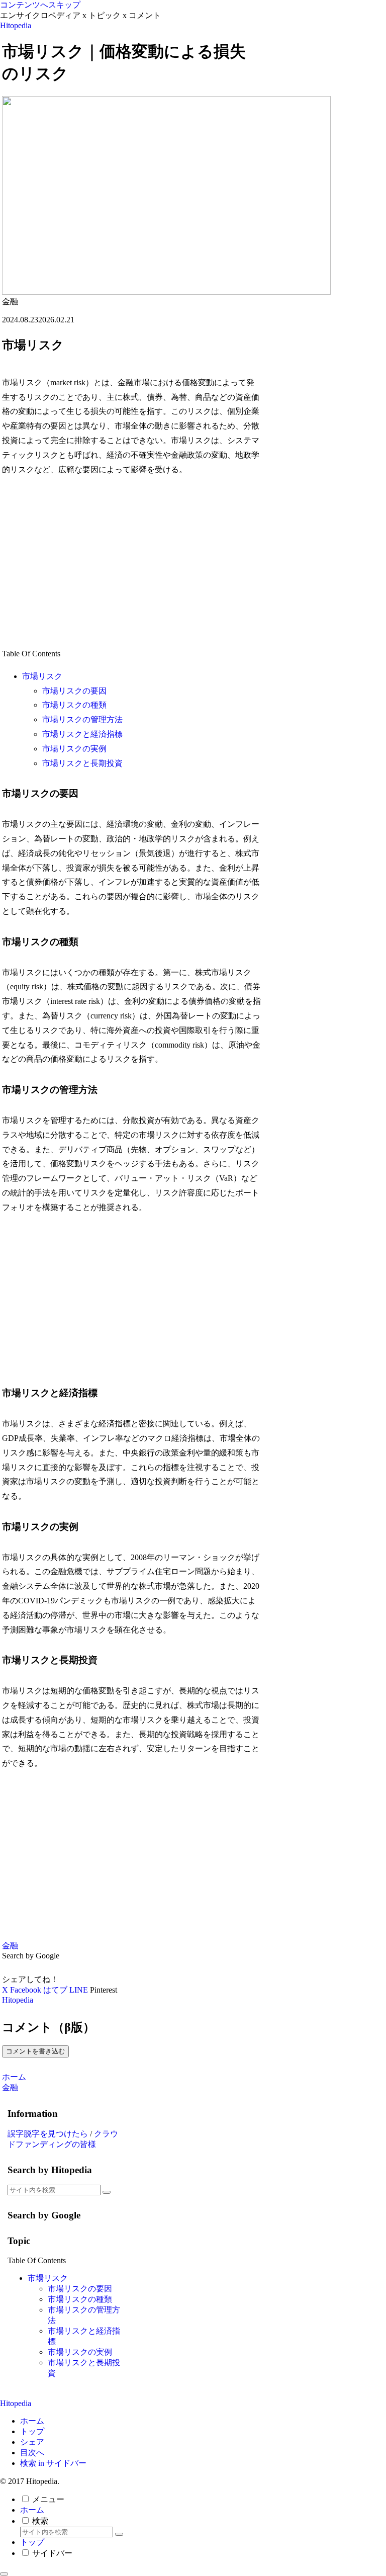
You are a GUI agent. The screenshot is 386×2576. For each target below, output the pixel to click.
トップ (32, 2431)
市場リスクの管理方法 (82, 719)
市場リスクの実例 (74, 749)
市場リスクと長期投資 (82, 763)
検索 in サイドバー (53, 2463)
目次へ (32, 2453)
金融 (10, 1946)
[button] (107, 2192)
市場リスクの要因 (74, 691)
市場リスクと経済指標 (82, 734)
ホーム (32, 2421)
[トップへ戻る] (4, 2574)
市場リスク (42, 676)
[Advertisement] (132, 562)
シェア (32, 2442)
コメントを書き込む (35, 2051)
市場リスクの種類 (74, 705)
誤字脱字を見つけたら (48, 2134)
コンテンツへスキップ (40, 5)
